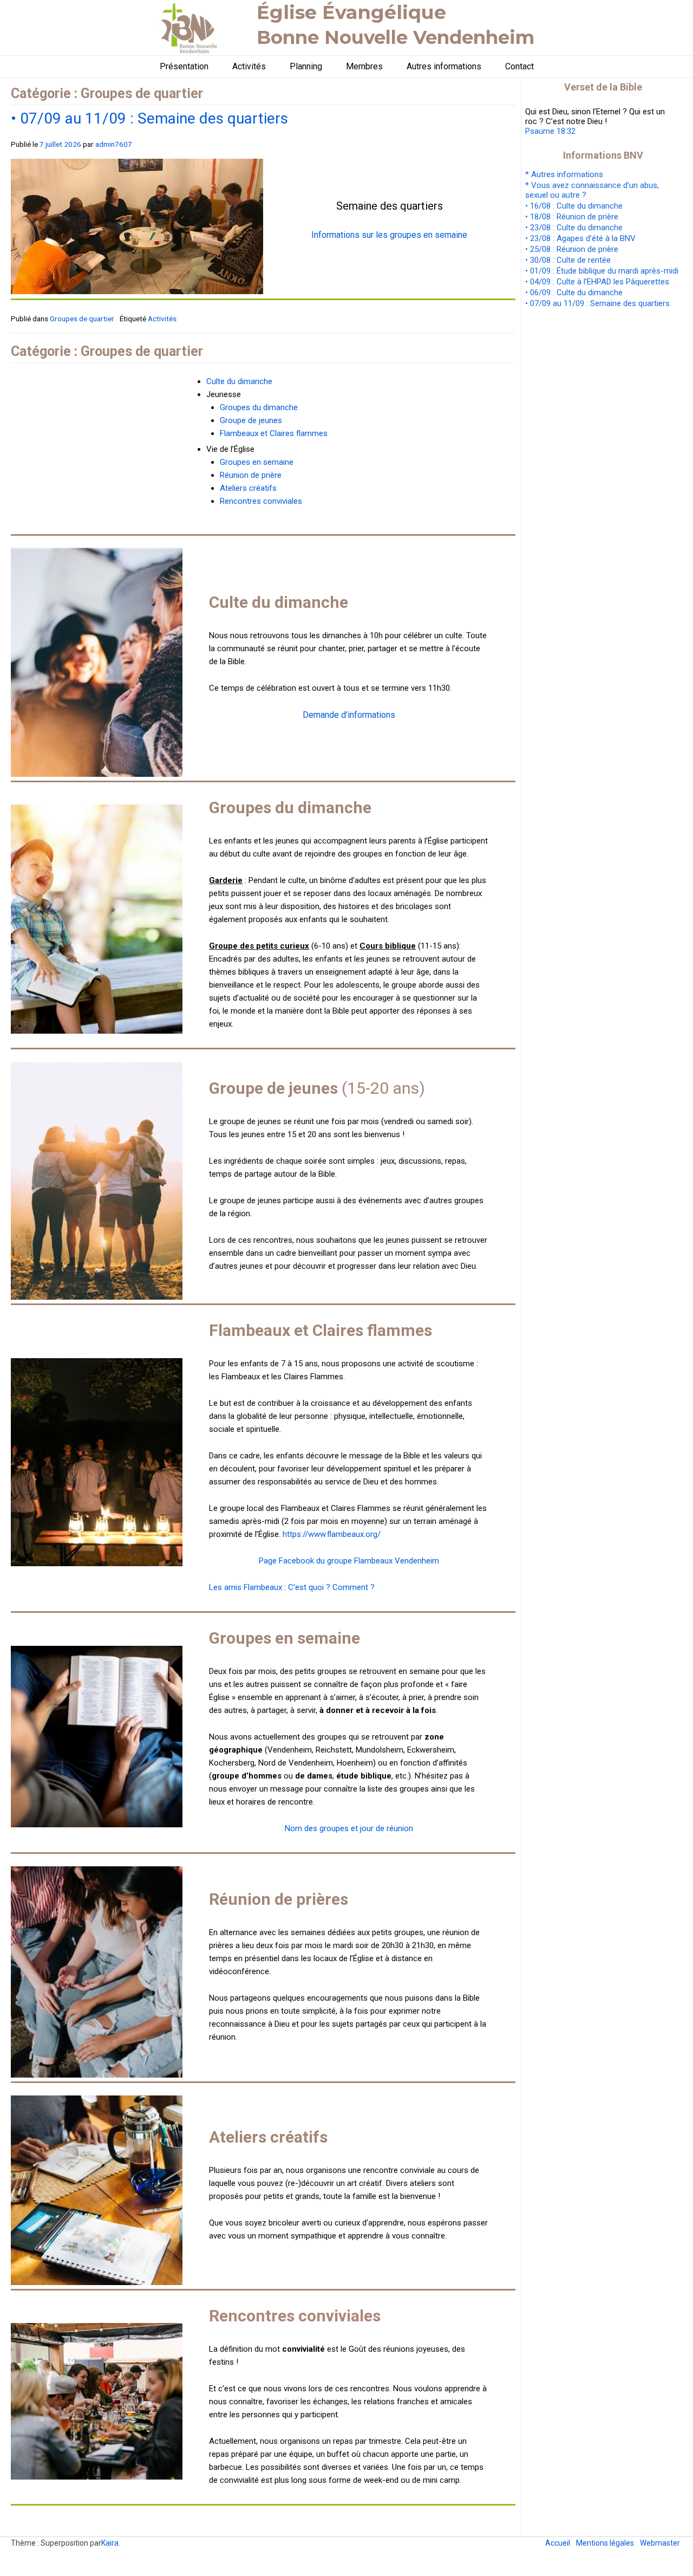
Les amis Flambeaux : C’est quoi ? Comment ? (292, 1587)
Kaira (110, 2543)
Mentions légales (605, 2543)
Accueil (558, 2543)
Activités (249, 66)
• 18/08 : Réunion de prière (572, 217)
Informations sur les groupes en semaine (389, 235)
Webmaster (660, 2543)
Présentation (184, 66)
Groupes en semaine (257, 462)
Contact (519, 66)
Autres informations (444, 66)
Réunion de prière (251, 475)
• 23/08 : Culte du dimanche (574, 228)
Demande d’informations (349, 715)
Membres (364, 66)
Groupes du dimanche (259, 407)
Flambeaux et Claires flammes (274, 433)
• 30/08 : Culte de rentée (568, 260)
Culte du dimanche (239, 381)
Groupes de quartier (82, 319)
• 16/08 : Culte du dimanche (574, 206)
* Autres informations (564, 174)
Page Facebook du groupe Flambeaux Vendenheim (349, 1561)
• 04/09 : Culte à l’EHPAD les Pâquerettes (597, 282)
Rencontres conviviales (261, 501)
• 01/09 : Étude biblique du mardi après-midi (602, 271)
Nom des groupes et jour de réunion (349, 1828)
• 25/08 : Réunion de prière (572, 249)
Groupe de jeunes (251, 420)
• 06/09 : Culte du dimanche (574, 293)
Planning (306, 66)
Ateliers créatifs (248, 488)
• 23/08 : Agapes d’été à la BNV (580, 238)
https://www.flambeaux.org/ (332, 1534)
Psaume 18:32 (550, 131)
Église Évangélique (351, 12)
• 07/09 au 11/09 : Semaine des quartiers (149, 118)
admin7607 (114, 144)
